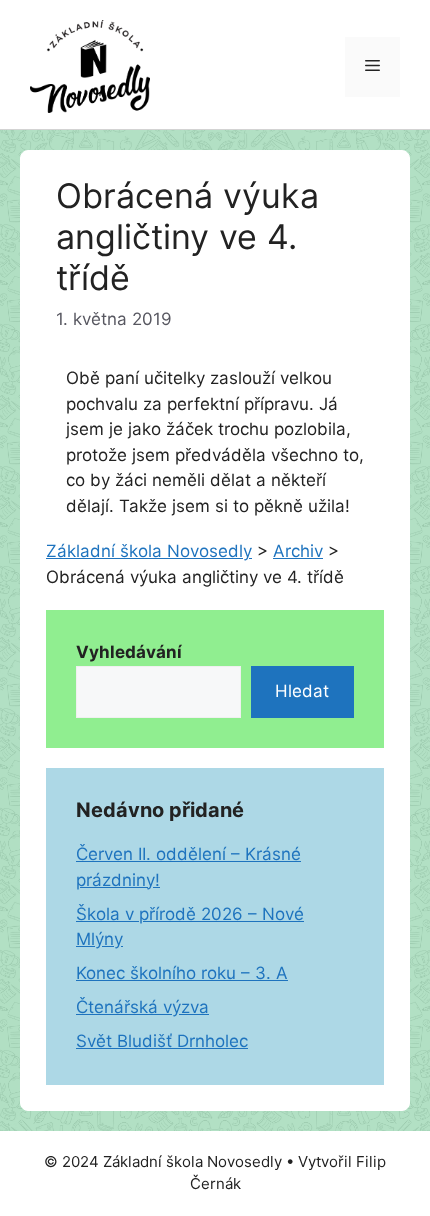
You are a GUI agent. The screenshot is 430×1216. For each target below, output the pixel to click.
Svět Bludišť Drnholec (162, 1041)
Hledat (302, 691)
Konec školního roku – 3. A (182, 973)
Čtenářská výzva (142, 1007)
